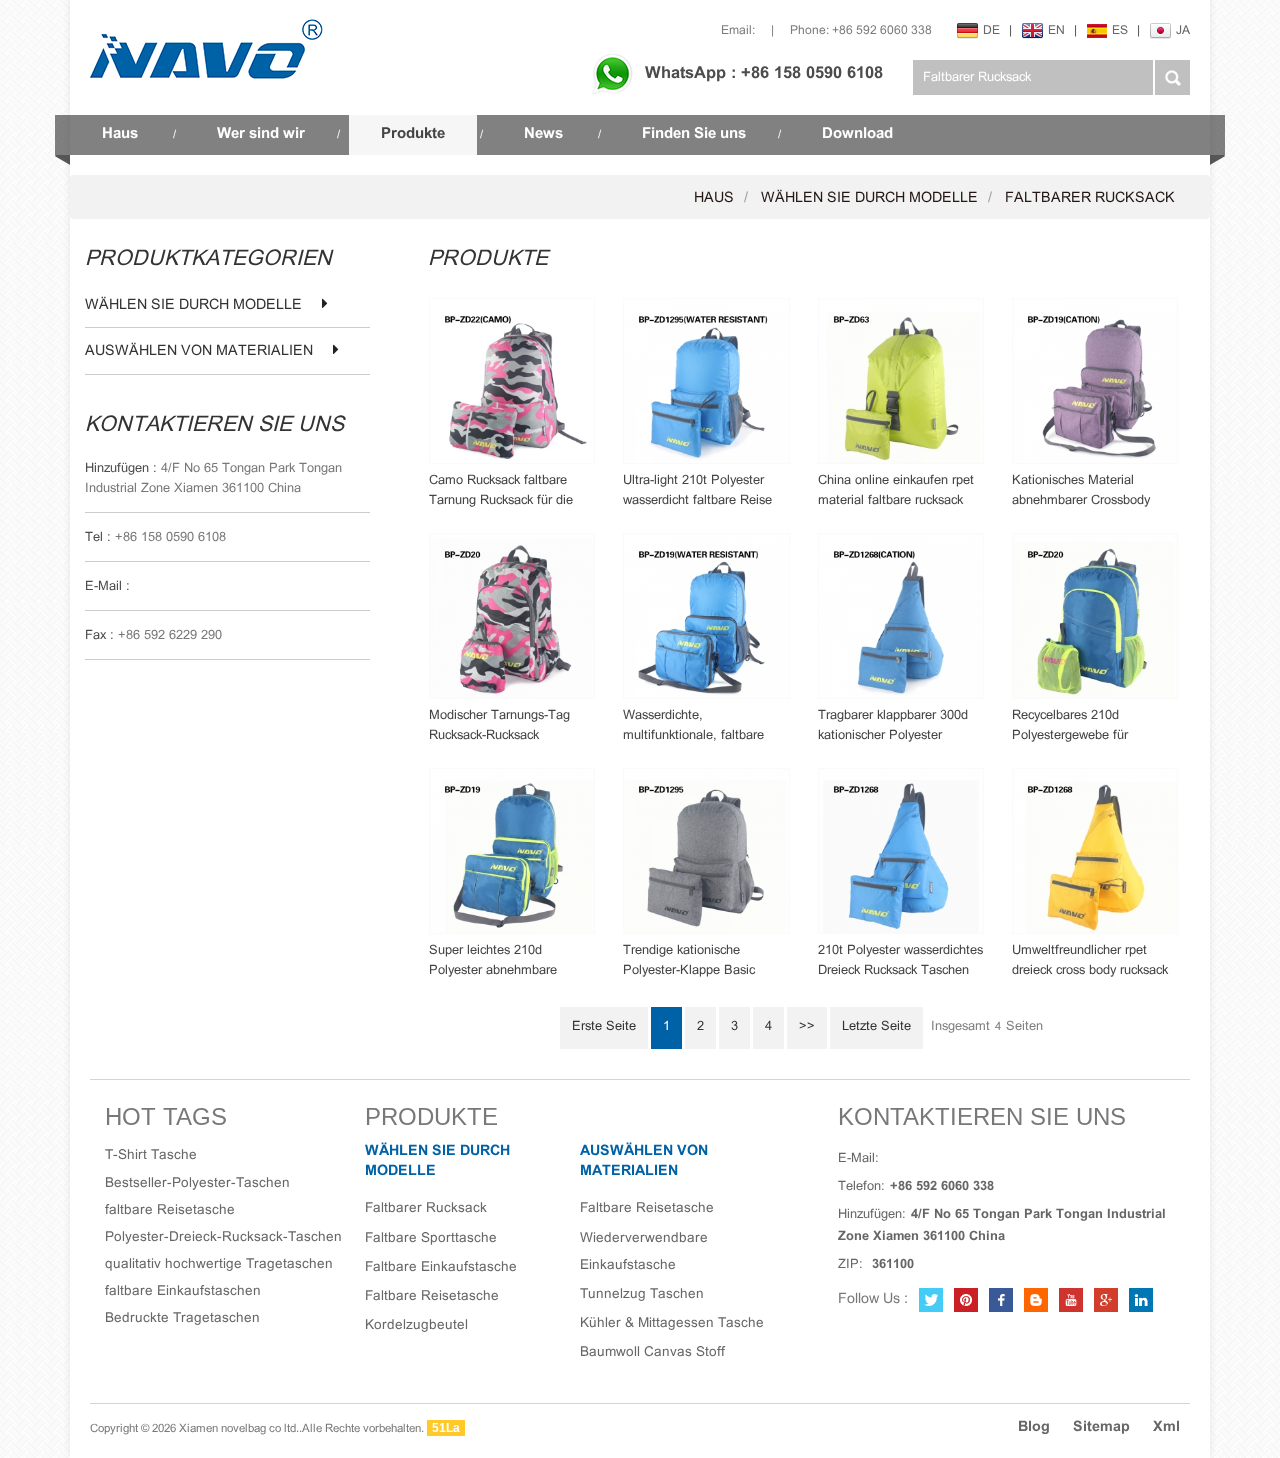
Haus (120, 134)
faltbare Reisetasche (170, 1210)
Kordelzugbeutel (416, 1325)
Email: (738, 30)
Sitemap (1101, 1427)
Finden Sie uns (694, 134)
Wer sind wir (261, 134)
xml (1166, 1427)
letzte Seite (876, 1027)
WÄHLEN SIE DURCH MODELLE (869, 198)
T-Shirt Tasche (151, 1155)
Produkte (413, 134)
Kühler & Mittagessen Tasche (672, 1323)
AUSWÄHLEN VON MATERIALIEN (199, 352)
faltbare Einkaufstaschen (183, 1291)
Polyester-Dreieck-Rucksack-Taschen (223, 1237)
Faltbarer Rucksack (1090, 198)
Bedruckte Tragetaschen (182, 1318)
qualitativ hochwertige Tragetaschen (219, 1264)
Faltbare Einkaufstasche (441, 1267)
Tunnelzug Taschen (642, 1294)
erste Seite (604, 1027)
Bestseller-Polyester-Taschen (197, 1183)
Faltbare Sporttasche (431, 1238)
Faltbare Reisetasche (432, 1296)
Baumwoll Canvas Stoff (652, 1352)
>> (807, 1027)
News (543, 134)
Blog (1034, 1427)
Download (857, 134)
